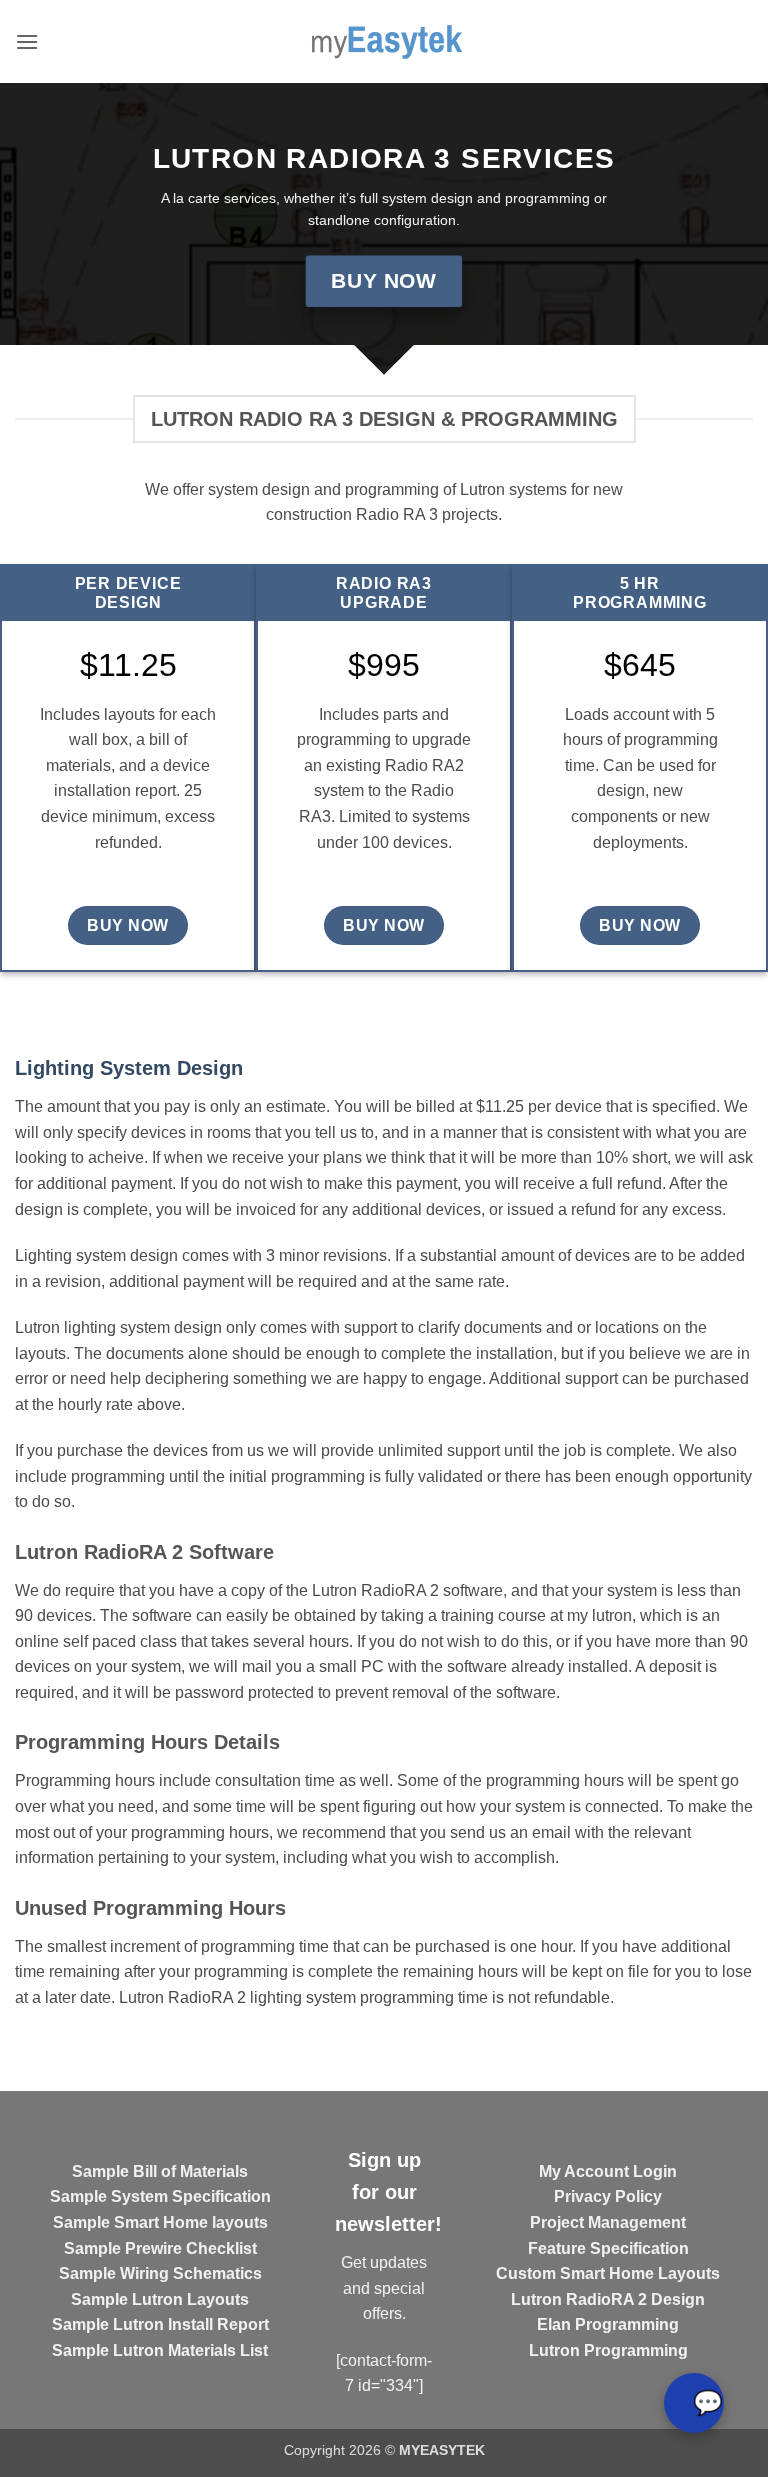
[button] (27, 41)
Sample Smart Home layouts (160, 2222)
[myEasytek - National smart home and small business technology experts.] (384, 41)
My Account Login (608, 2171)
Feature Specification (608, 2248)
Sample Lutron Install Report (160, 2324)
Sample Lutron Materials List (160, 2350)
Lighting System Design (129, 1068)
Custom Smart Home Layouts (608, 2273)
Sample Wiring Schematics (160, 2273)
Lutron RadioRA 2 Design (608, 2299)
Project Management (608, 2222)
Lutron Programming (608, 2350)
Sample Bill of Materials (160, 2171)
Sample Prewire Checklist (160, 2248)
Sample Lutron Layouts (160, 2299)
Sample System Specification (160, 2196)
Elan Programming (608, 2324)
